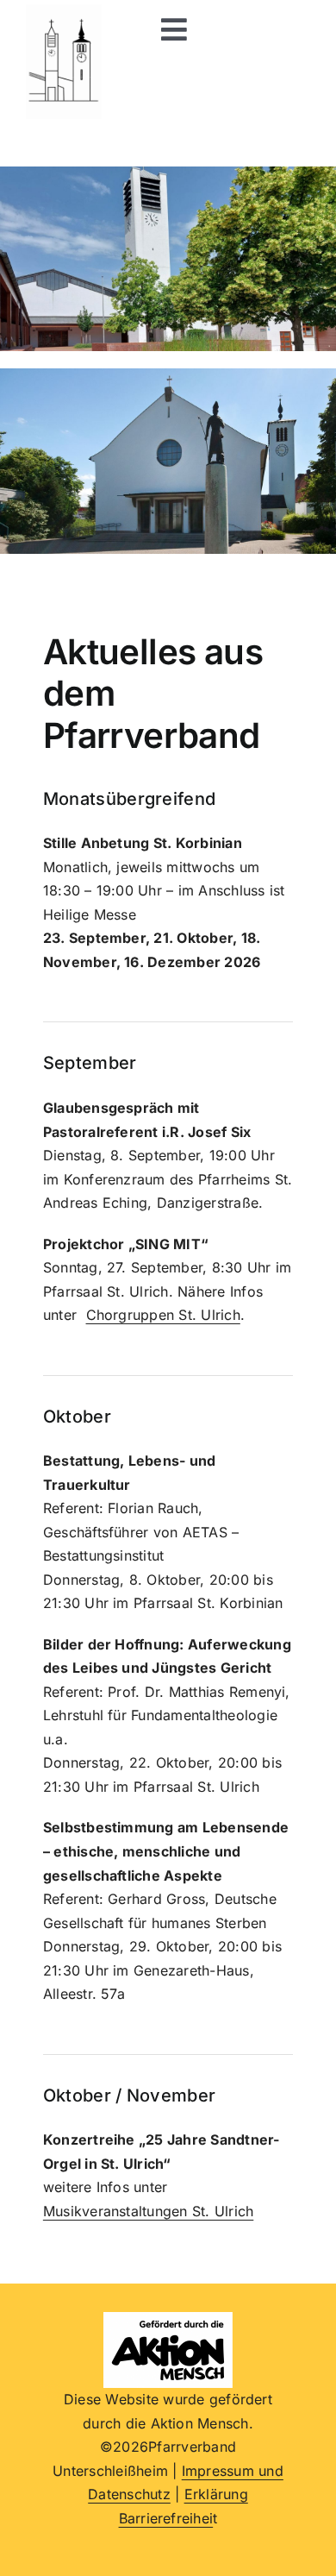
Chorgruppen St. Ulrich (163, 1315)
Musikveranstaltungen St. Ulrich (148, 2211)
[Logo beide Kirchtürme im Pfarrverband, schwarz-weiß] (64, 11)
